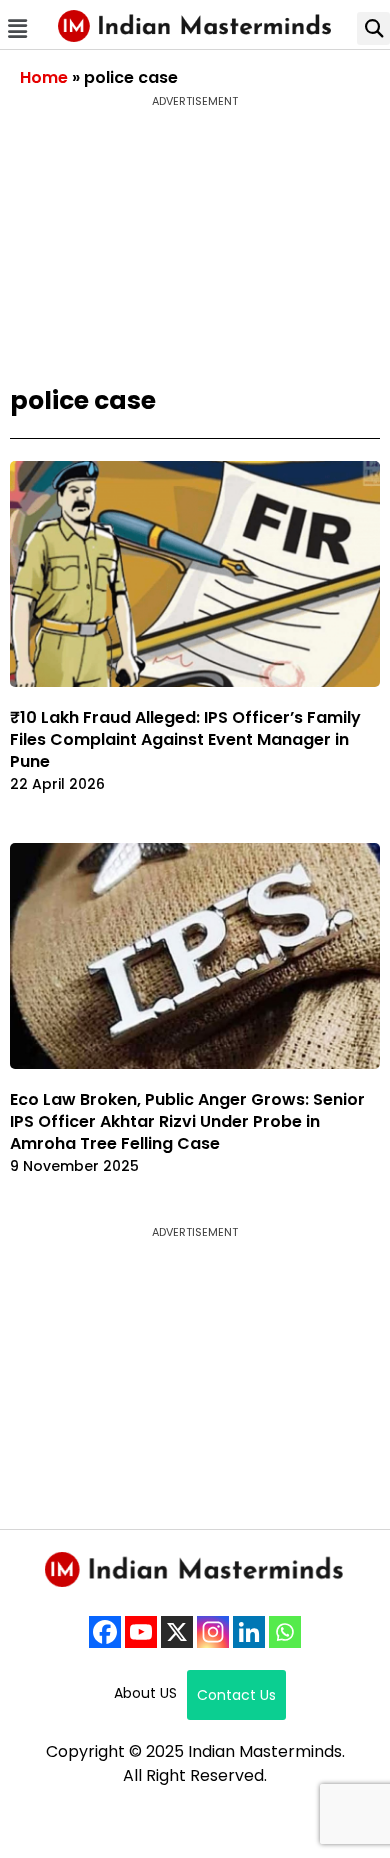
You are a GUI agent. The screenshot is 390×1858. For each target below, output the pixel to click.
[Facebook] (105, 1632)
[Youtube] (141, 1632)
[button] (17, 28)
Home (44, 77)
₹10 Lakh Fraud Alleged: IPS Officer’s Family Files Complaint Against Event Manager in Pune (185, 739)
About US (145, 1693)
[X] (177, 1632)
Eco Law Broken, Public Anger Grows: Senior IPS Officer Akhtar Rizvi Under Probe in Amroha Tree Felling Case (187, 1121)
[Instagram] (213, 1632)
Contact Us (236, 1695)
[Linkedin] (249, 1632)
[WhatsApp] (285, 1632)
